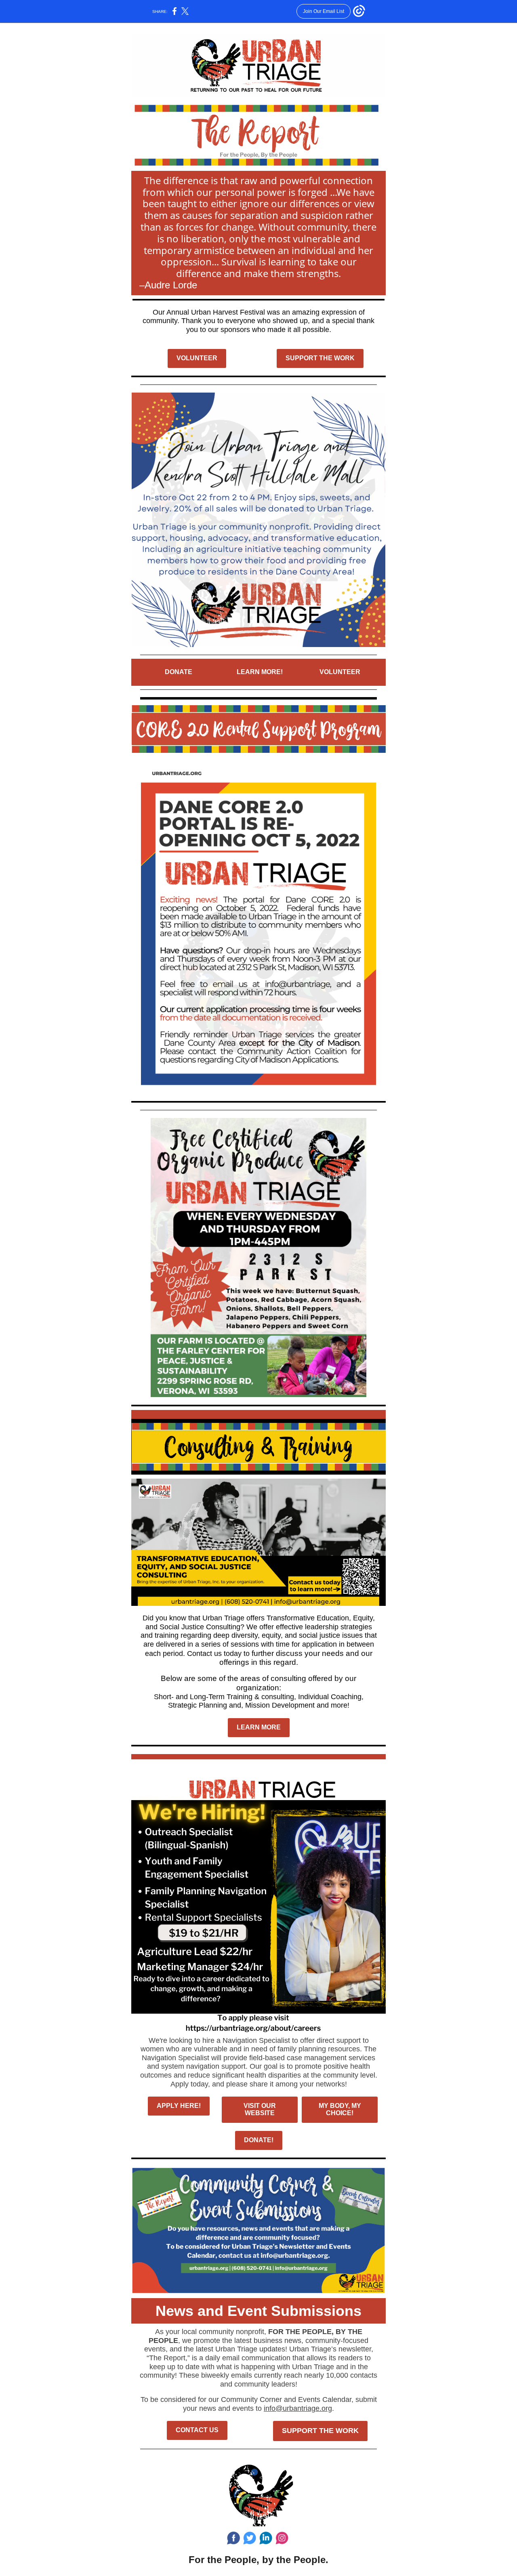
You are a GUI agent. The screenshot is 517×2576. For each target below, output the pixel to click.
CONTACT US (197, 2430)
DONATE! (259, 2140)
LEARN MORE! (260, 672)
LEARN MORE (259, 1727)
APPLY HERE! (179, 2106)
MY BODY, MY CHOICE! (340, 2109)
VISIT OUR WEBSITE (260, 2109)
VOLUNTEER (197, 358)
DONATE (179, 672)
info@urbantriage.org (298, 2408)
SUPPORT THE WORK (320, 358)
